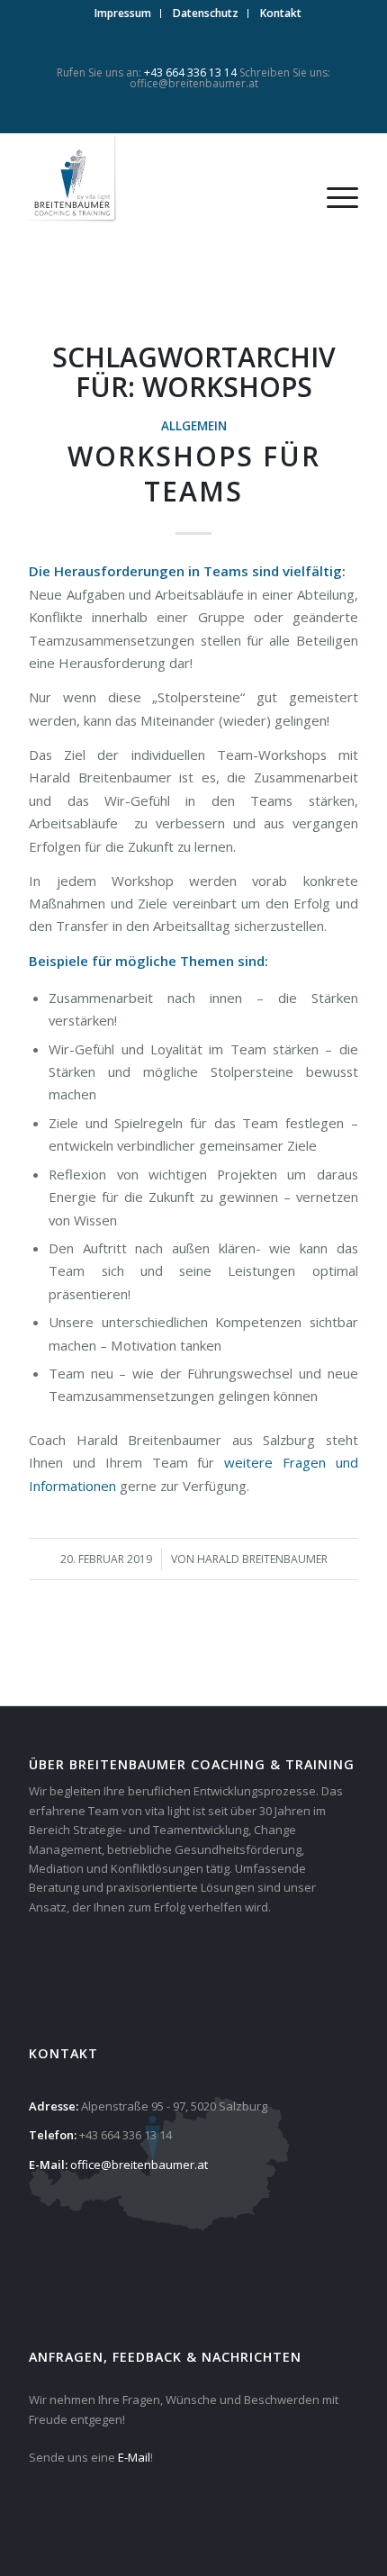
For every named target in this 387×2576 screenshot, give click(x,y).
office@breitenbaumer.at (194, 83)
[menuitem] (123, 14)
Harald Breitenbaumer (262, 1559)
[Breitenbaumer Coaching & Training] (160, 179)
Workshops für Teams (194, 474)
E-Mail (134, 2457)
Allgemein (194, 426)
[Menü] (333, 197)
